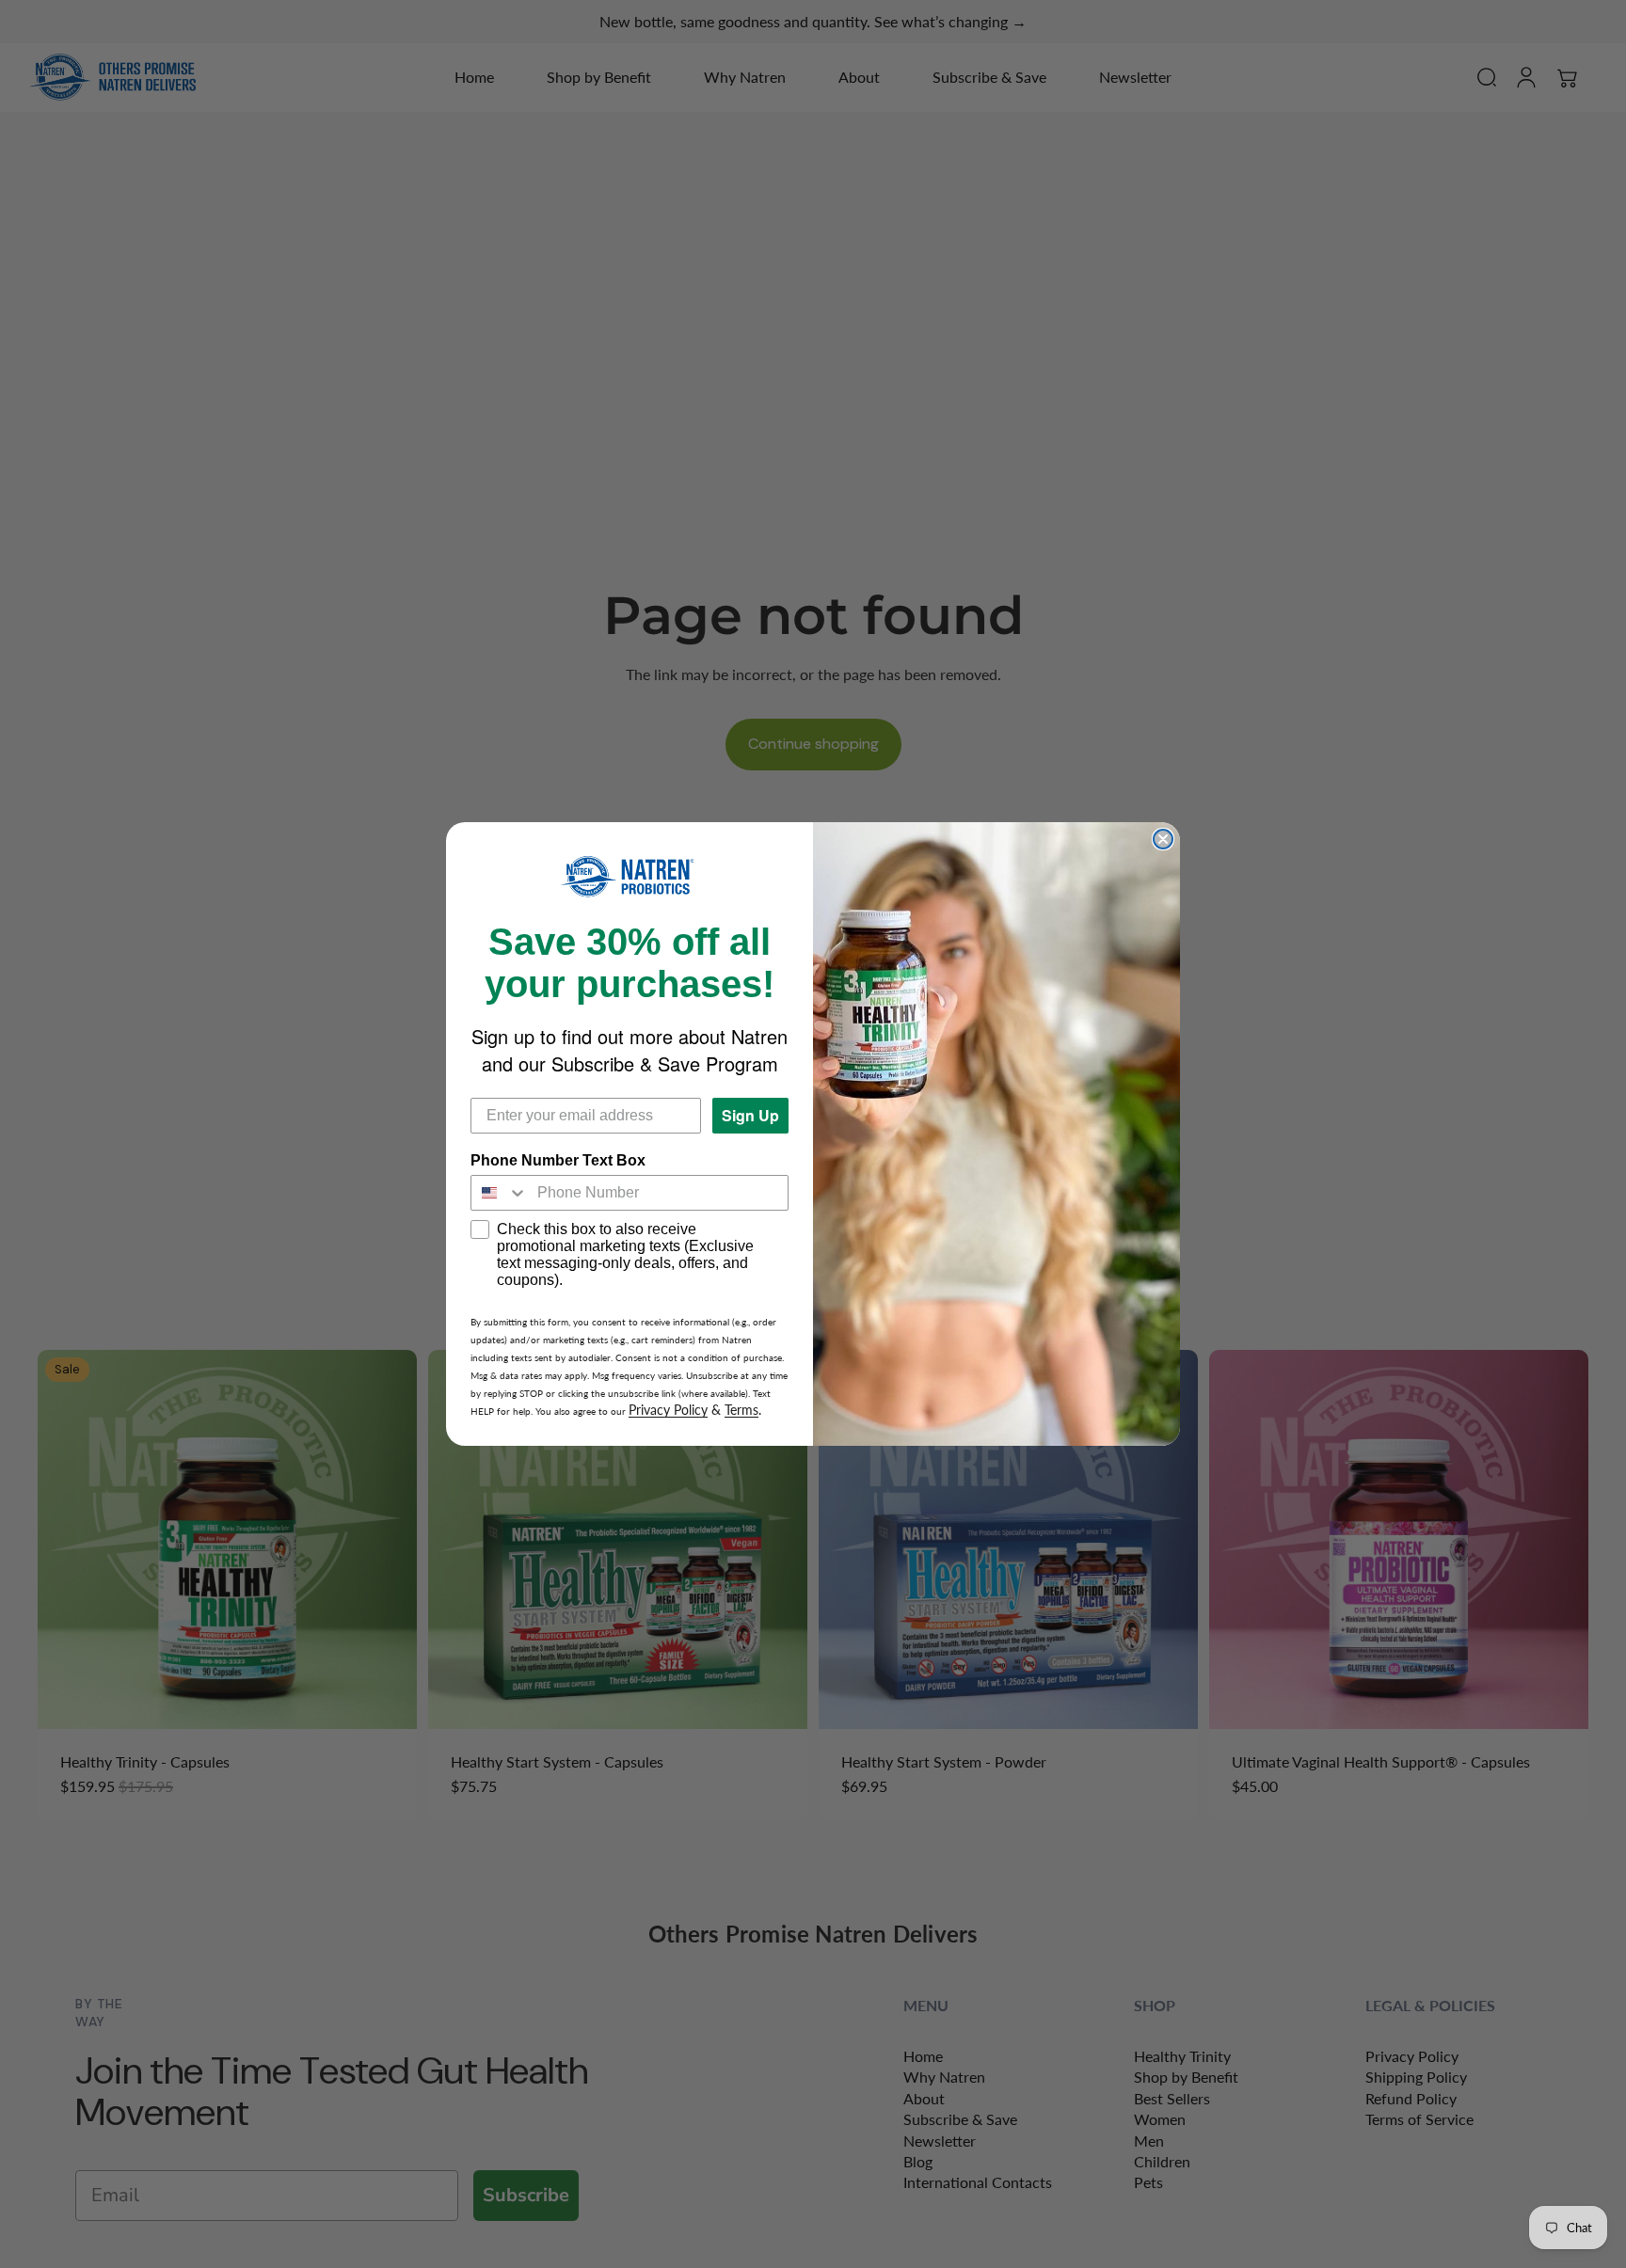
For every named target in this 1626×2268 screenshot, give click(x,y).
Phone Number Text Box (558, 1160)
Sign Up (750, 1115)
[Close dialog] (1163, 839)
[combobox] (500, 1193)
